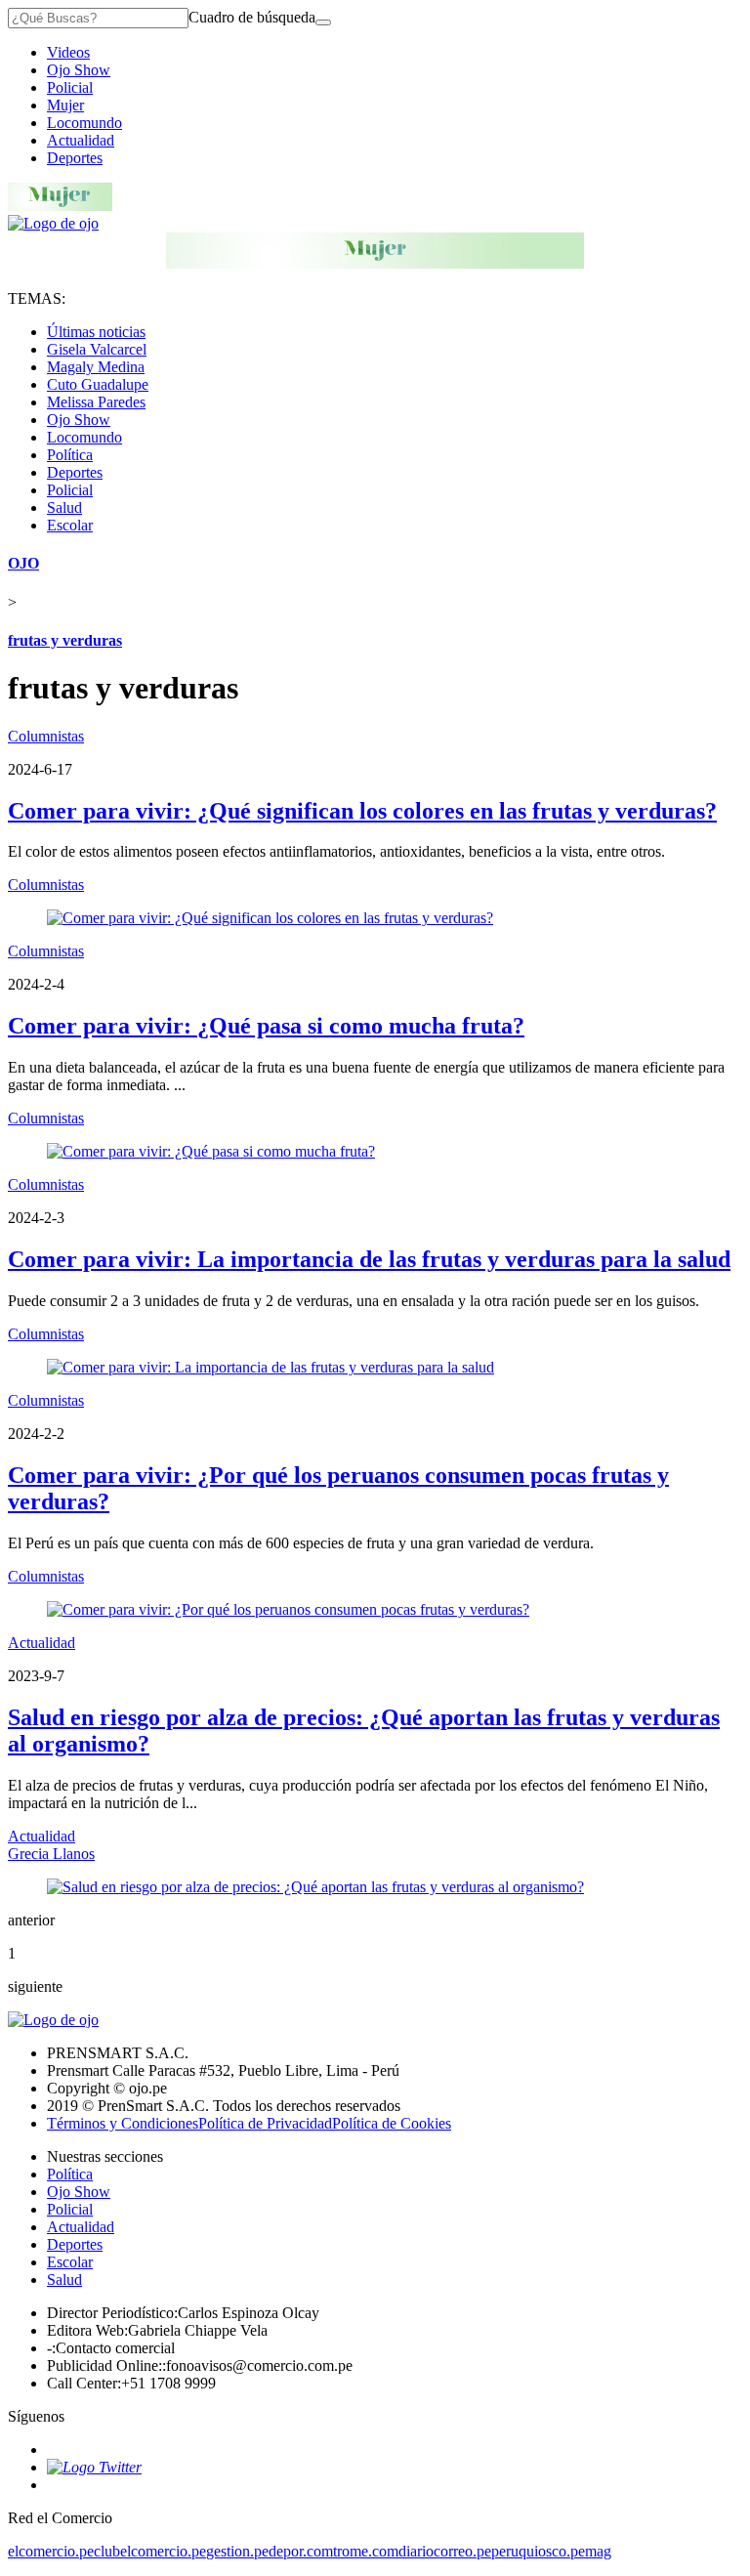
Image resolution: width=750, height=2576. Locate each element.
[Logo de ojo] (53, 223)
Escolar (70, 525)
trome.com (366, 2551)
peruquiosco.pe (538, 2551)
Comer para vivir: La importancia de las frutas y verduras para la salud (369, 1259)
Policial (70, 87)
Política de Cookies (392, 2123)
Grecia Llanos (51, 1854)
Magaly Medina (96, 367)
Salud (64, 507)
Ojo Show (79, 70)
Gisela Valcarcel (97, 349)
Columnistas (46, 736)
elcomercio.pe (51, 2551)
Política (70, 455)
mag (598, 2551)
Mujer (65, 105)
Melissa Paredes (96, 402)
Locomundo (84, 123)
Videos (68, 52)
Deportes (75, 158)
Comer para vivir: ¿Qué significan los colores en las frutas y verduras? (362, 811)
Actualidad (81, 140)
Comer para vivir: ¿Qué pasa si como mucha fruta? (266, 1026)
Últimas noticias (96, 332)
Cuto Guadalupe (98, 384)
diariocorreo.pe (445, 2551)
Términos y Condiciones (123, 2123)
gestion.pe (237, 2551)
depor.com (301, 2551)
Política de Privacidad (265, 2123)
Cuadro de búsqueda (252, 17)
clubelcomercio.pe (150, 2551)
